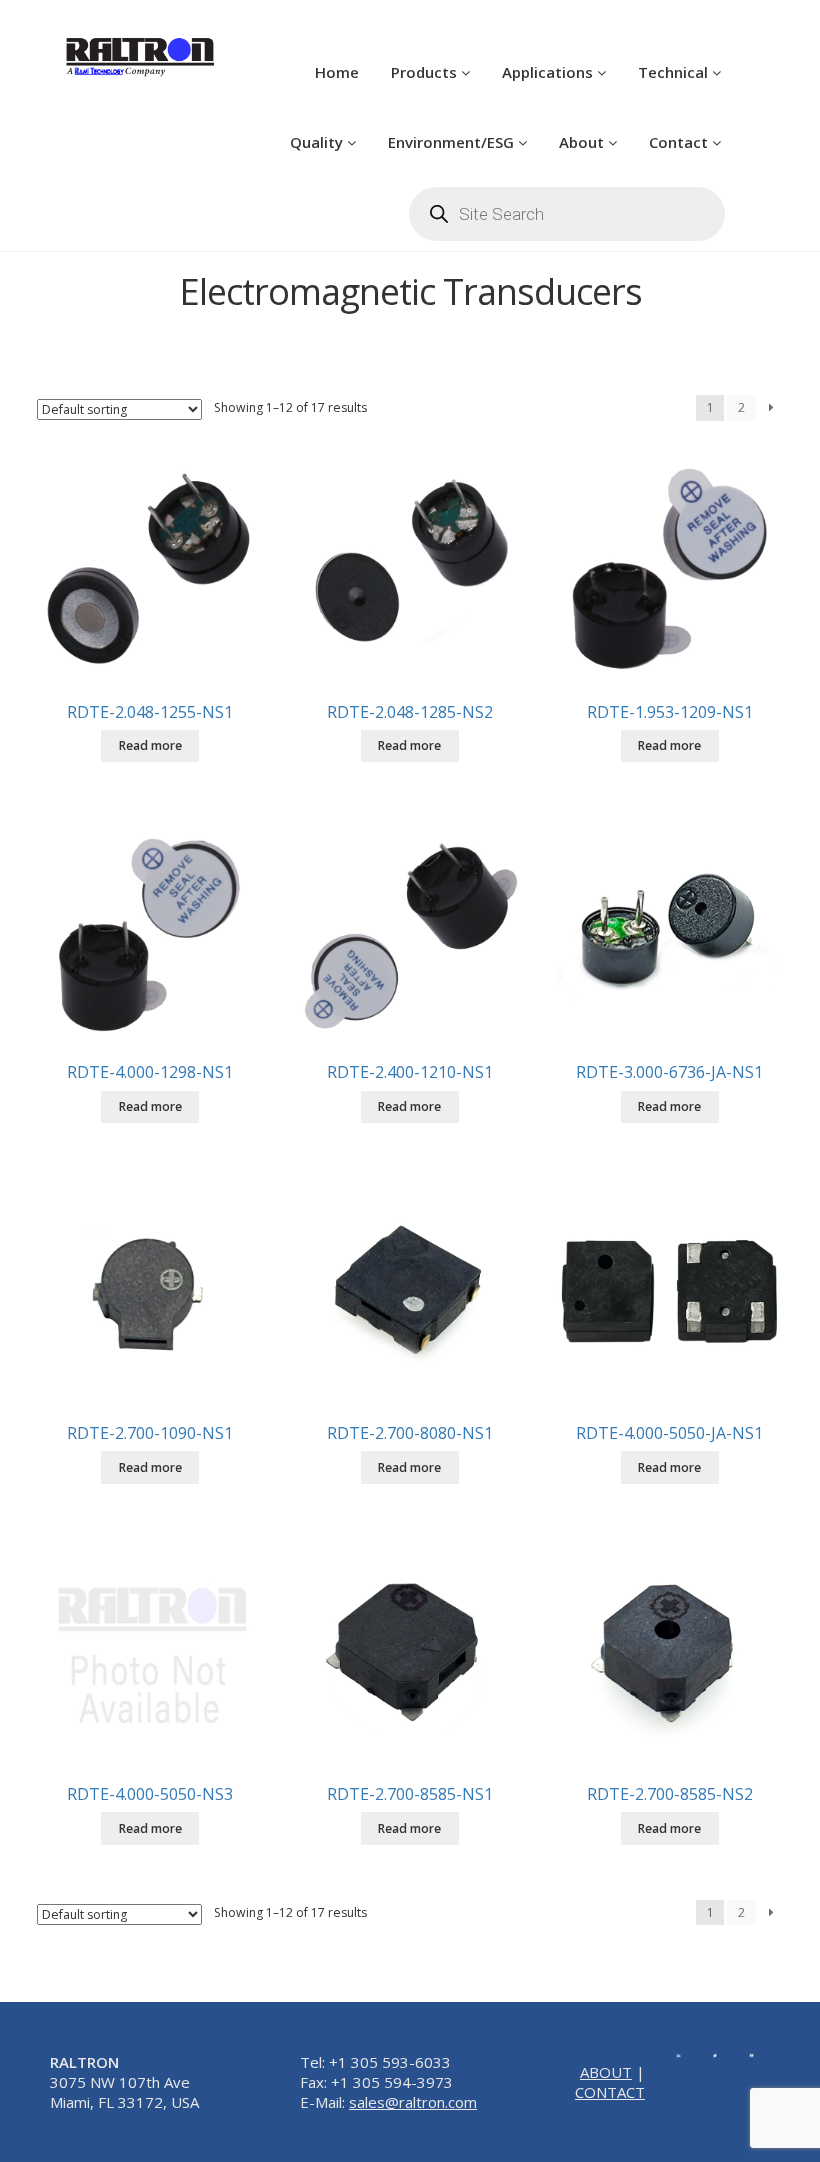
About (583, 142)
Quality (318, 142)
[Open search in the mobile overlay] (567, 214)
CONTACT (610, 2092)
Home (337, 72)
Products (426, 72)
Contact (680, 142)
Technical (675, 72)
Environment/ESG (453, 142)
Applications (549, 72)
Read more (150, 745)
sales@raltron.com (413, 2102)
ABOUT (606, 2072)
